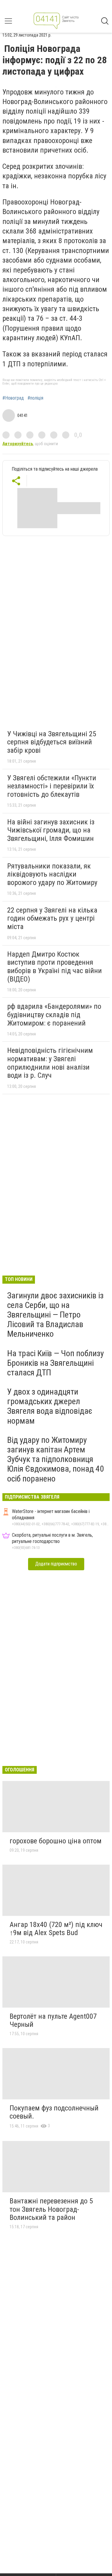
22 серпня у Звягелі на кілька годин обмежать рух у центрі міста (52, 918)
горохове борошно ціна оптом (56, 1841)
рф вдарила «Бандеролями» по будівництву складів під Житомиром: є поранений (54, 1015)
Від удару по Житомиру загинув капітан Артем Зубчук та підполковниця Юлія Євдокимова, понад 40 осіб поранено (56, 1459)
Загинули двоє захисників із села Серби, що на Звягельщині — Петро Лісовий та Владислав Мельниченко (55, 1315)
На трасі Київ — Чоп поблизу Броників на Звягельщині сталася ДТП (56, 1363)
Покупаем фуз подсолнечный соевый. (54, 2112)
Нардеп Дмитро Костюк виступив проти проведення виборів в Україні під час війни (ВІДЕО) (55, 967)
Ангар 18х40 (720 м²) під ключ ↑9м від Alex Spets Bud (56, 1929)
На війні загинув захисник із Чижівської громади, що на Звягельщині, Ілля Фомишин (51, 830)
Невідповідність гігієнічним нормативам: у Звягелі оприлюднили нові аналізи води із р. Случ (50, 1063)
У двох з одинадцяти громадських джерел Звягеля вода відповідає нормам (50, 1406)
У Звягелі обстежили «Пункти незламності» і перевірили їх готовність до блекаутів (52, 786)
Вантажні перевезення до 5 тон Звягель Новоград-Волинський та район (51, 2209)
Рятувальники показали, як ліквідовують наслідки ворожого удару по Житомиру (52, 874)
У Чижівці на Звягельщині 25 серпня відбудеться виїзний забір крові (52, 742)
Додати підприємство (56, 1564)
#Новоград (13, 398)
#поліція (35, 398)
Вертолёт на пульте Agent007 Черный (53, 2021)
